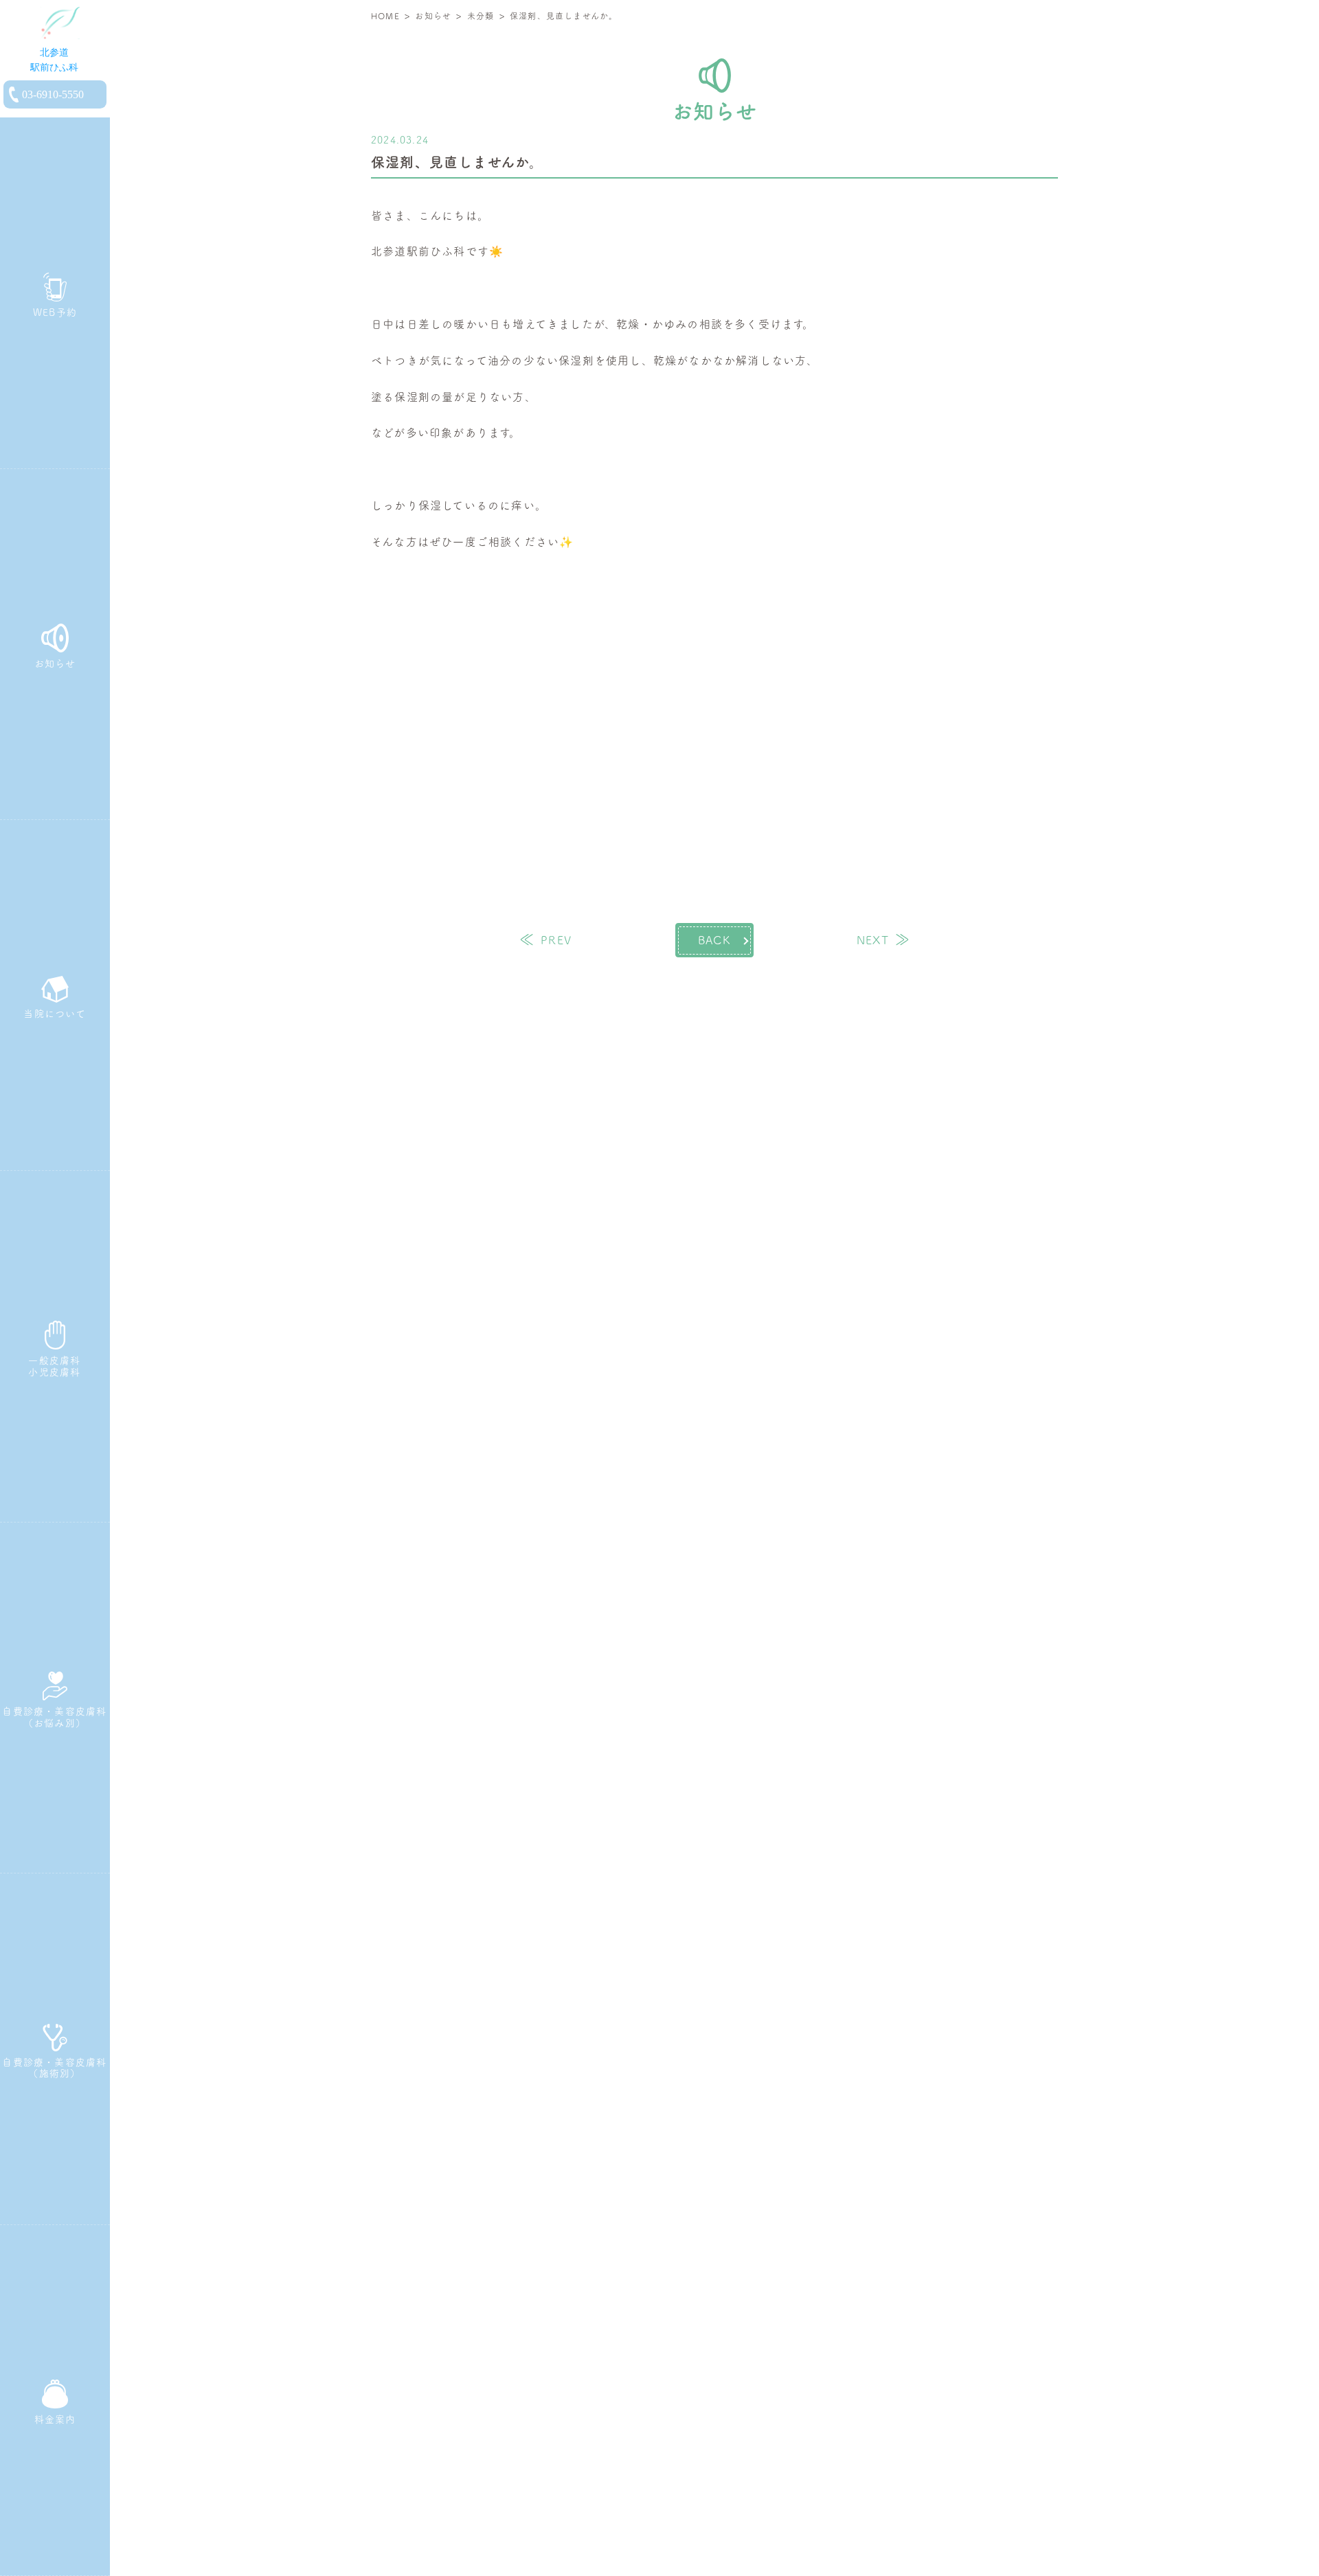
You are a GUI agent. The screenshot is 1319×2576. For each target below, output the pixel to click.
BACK (714, 940)
